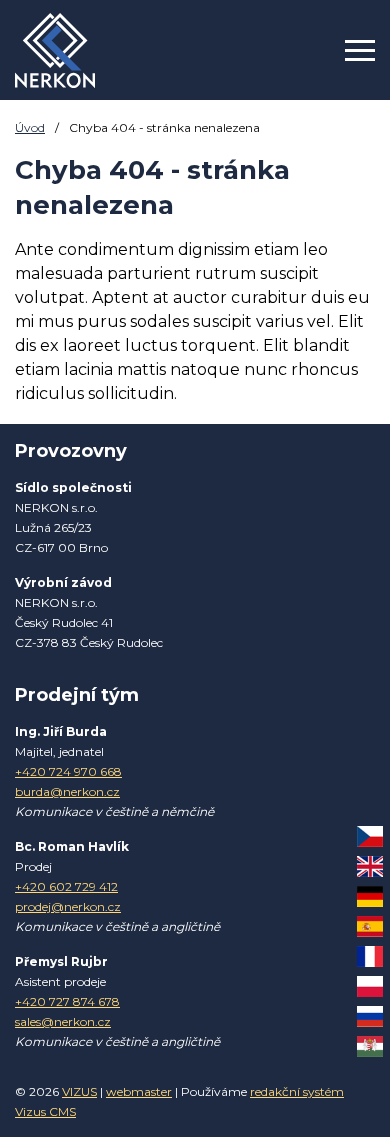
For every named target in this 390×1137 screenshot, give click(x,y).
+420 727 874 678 (67, 1001)
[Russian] (370, 1016)
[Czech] (370, 836)
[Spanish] (370, 926)
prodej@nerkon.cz (68, 906)
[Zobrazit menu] (360, 50)
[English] (370, 866)
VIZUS (79, 1091)
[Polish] (370, 986)
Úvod (30, 127)
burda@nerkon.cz (67, 791)
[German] (370, 896)
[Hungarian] (370, 1046)
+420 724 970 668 (68, 771)
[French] (370, 956)
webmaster (139, 1091)
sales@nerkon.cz (63, 1021)
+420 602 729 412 (66, 886)
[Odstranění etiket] (55, 50)
